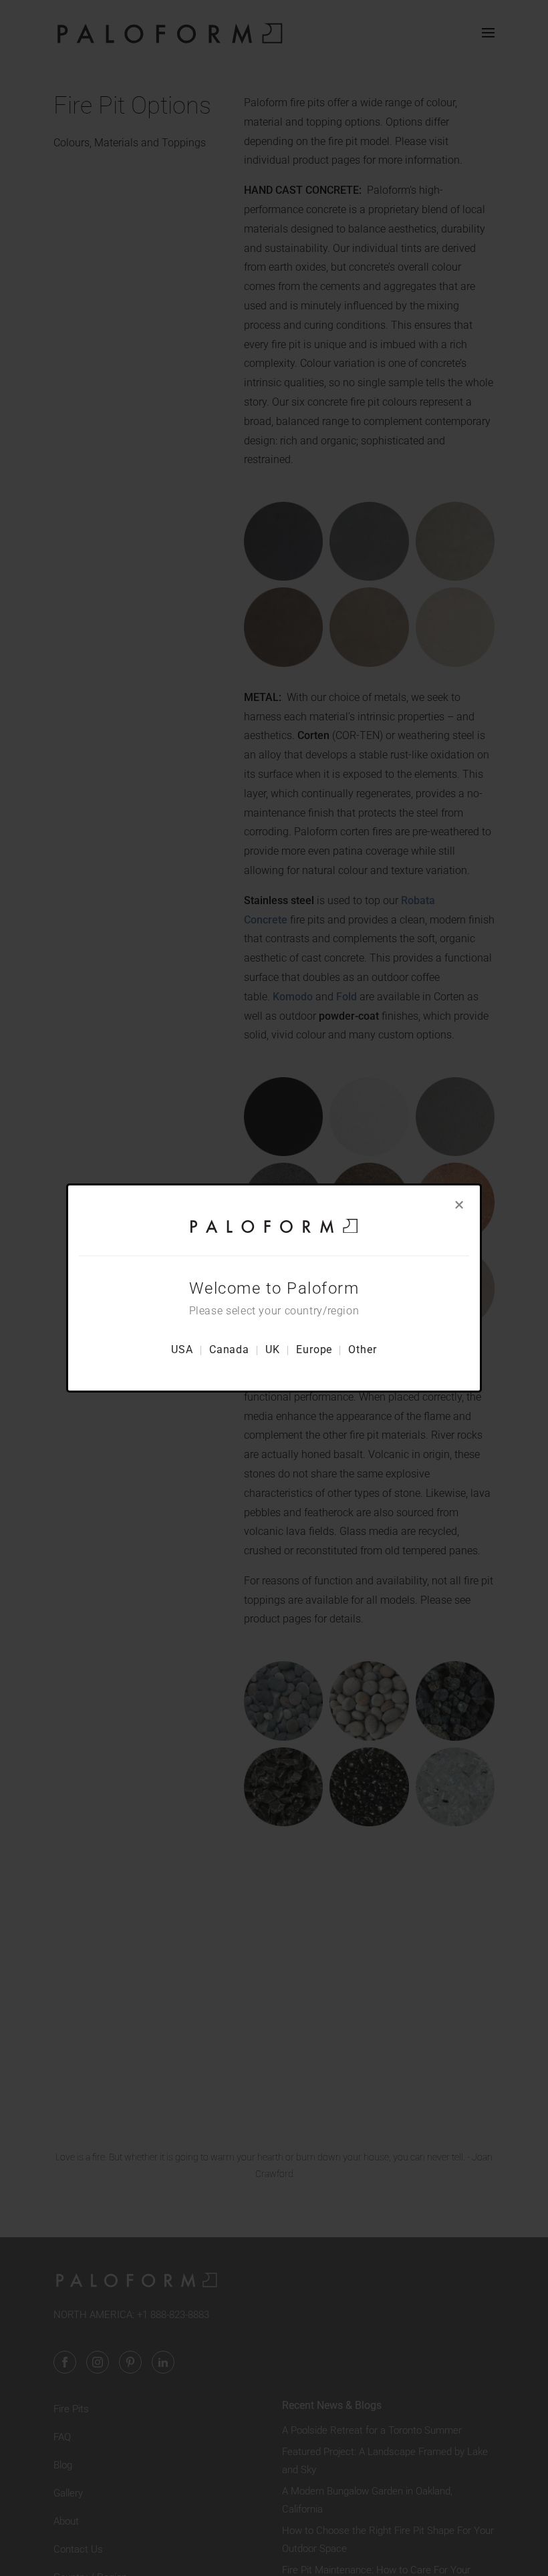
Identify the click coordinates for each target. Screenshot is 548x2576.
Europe (314, 1349)
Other (363, 1349)
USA (182, 1349)
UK (273, 1349)
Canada (229, 1349)
